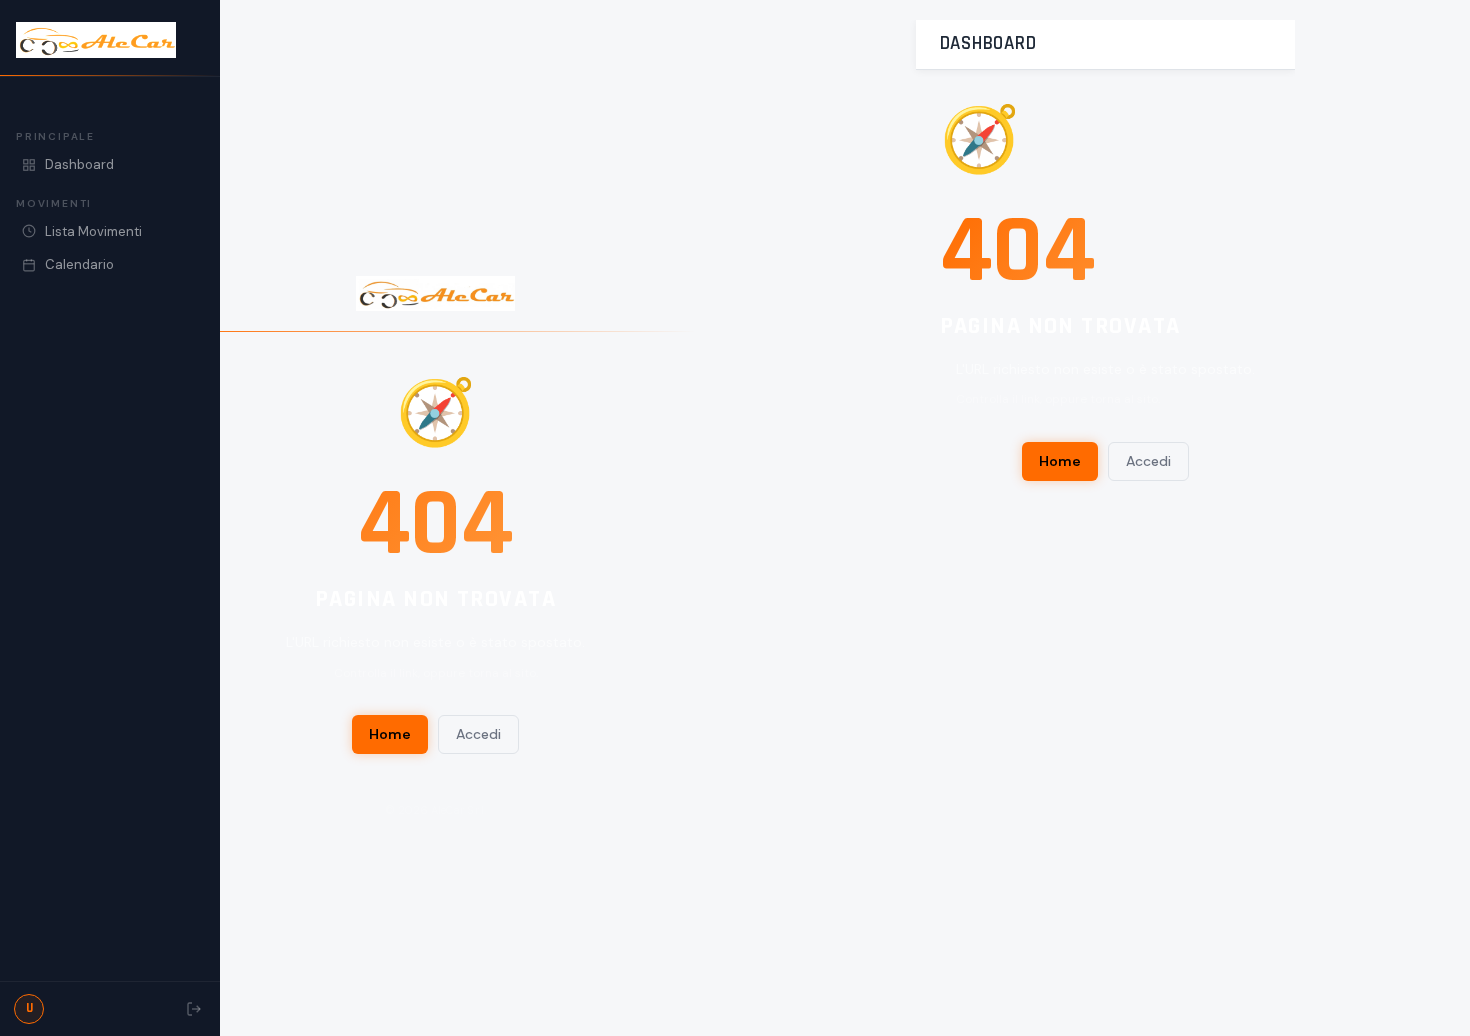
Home (390, 734)
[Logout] (194, 1009)
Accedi (478, 734)
